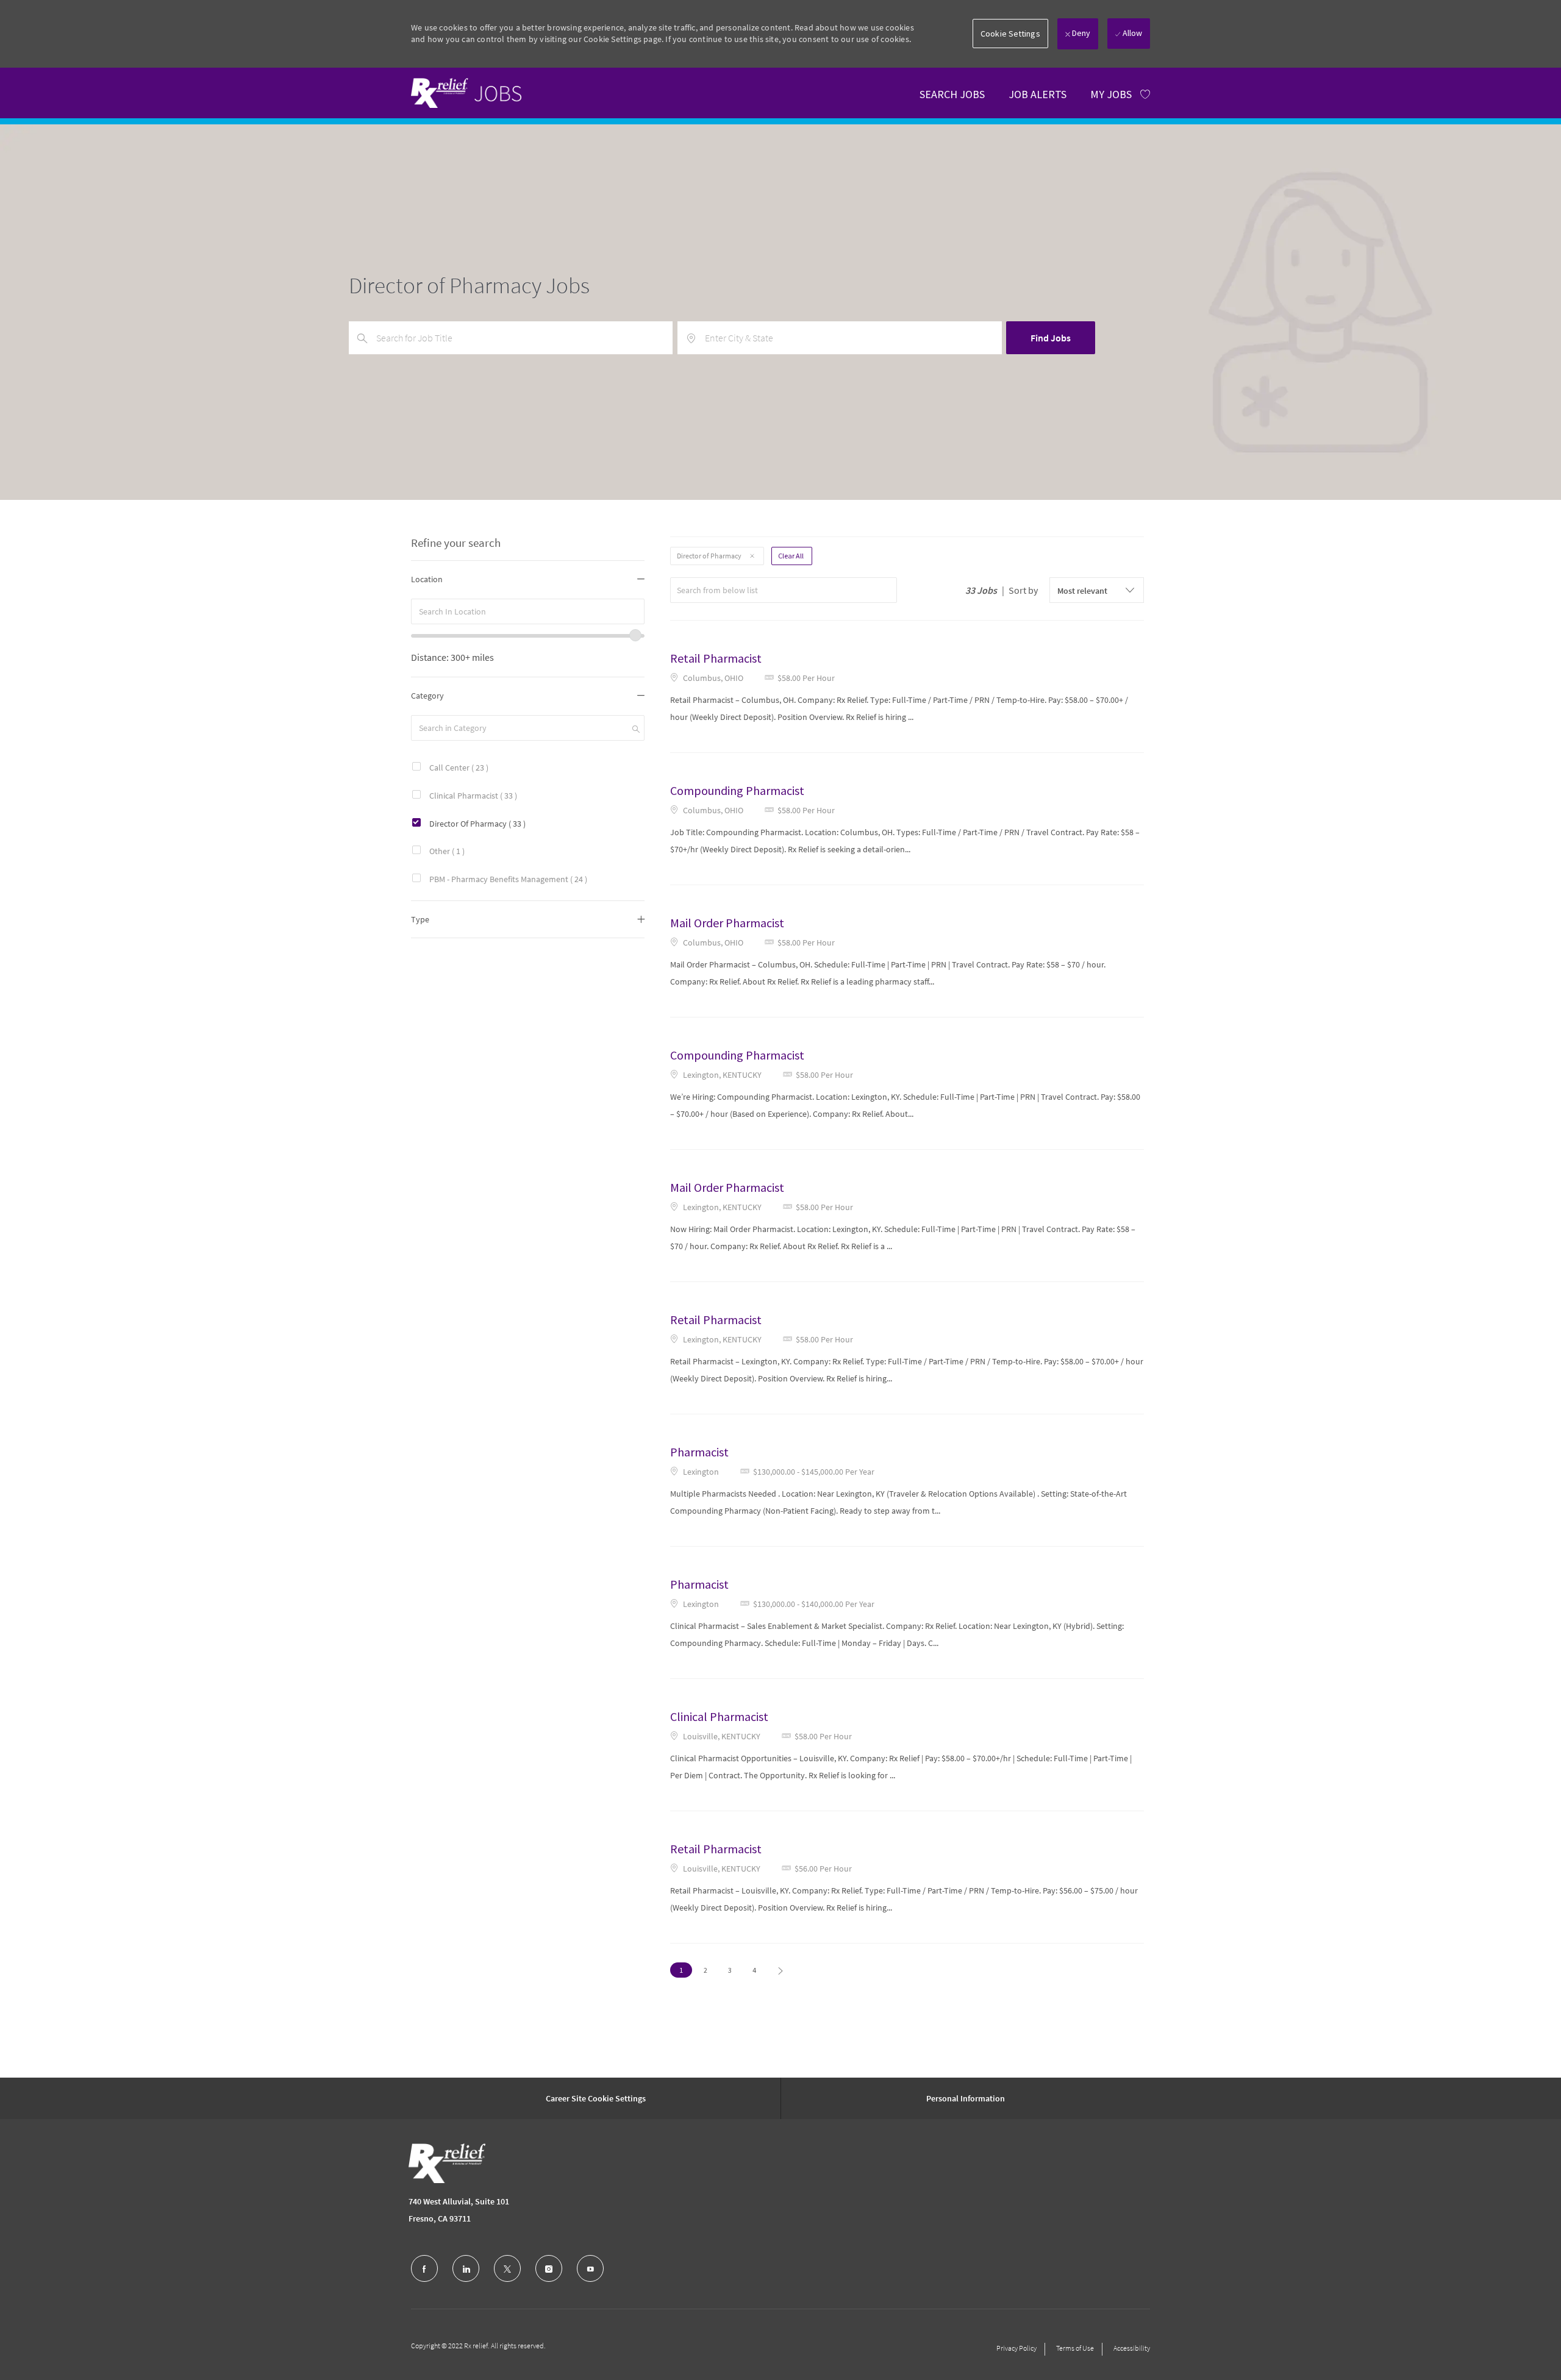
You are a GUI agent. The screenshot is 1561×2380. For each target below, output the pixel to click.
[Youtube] (590, 2268)
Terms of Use (1075, 2348)
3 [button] (730, 1970)
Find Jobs (1051, 338)
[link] (466, 93)
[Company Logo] (447, 2163)
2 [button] (705, 1970)
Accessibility (1132, 2348)
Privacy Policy (1016, 2348)
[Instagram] (549, 2268)
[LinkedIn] (466, 2268)
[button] (1010, 34)
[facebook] (424, 2268)
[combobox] (528, 611)
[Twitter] (507, 2268)
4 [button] (754, 1970)
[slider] (635, 635)
